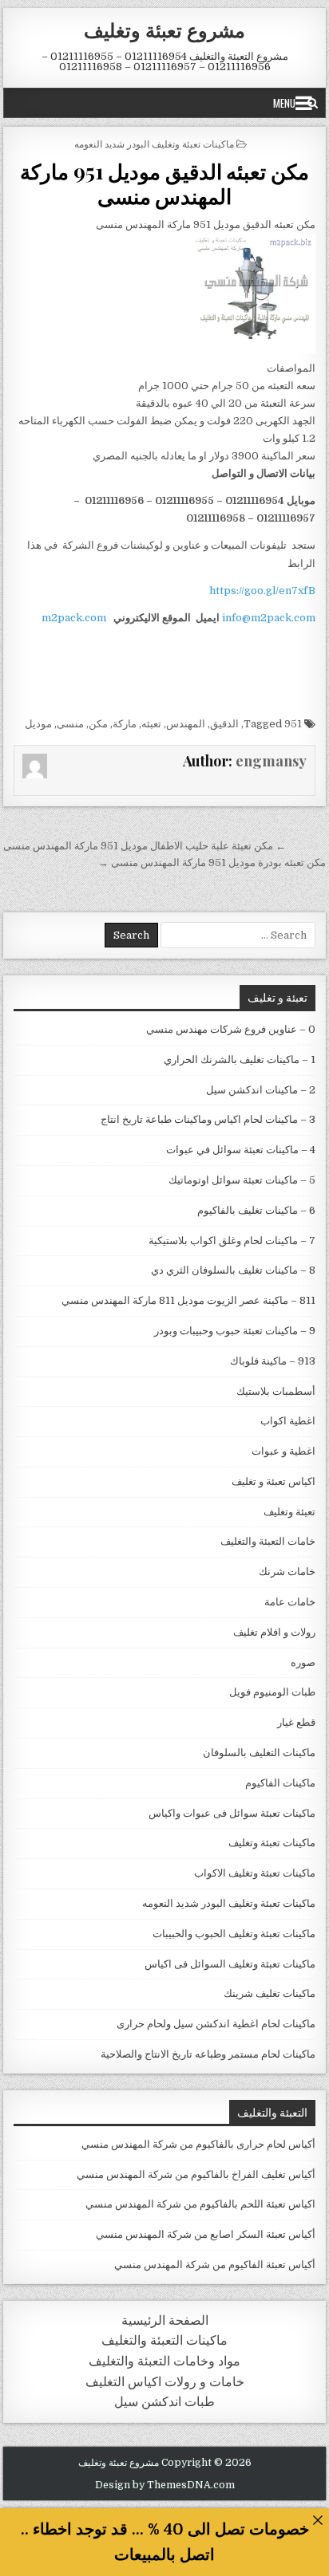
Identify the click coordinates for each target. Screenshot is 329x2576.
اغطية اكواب (288, 1421)
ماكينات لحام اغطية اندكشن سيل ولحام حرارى (216, 2024)
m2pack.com (73, 618)
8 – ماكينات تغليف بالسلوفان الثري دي (233, 1270)
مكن (98, 724)
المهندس (186, 724)
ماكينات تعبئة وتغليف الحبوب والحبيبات (234, 1934)
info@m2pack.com (269, 618)
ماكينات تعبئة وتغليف (272, 1843)
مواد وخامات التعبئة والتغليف (164, 2361)
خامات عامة (290, 1602)
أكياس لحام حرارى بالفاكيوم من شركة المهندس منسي (198, 2144)
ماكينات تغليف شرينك (270, 1993)
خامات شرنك (287, 1572)
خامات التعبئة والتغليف (268, 1541)
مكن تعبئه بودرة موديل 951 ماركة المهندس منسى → (212, 863)
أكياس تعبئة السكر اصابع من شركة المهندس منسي (206, 2234)
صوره (303, 1662)
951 (293, 724)
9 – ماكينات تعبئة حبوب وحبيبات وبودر (235, 1331)
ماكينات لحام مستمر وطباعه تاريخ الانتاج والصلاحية (208, 2054)
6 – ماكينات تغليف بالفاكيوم (256, 1210)
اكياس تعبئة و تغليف (274, 1481)
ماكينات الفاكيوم (280, 1783)
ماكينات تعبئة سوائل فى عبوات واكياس (232, 1813)
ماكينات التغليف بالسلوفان (259, 1753)
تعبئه (151, 724)
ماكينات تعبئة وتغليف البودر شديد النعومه (154, 143)
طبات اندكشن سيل (164, 2402)
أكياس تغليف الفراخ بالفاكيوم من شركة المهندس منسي (196, 2174)
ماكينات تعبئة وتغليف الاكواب (255, 1873)
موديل (38, 724)
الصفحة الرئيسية (165, 2320)
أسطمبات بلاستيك (276, 1391)
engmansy (271, 761)
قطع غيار (296, 1722)
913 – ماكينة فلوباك (273, 1361)
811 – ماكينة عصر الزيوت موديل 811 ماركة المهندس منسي (188, 1300)
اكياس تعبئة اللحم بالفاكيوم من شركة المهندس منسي (200, 2204)
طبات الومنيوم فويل (272, 1692)
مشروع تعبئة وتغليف (164, 30)
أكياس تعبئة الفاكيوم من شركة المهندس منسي (215, 2265)
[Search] (313, 103)
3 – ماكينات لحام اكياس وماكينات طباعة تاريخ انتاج (208, 1119)
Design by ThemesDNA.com (165, 2485)
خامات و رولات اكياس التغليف (165, 2382)
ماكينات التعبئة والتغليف (164, 2340)
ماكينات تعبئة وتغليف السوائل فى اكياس (230, 1964)
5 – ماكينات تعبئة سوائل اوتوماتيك (242, 1180)
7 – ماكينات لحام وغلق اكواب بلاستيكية (232, 1241)
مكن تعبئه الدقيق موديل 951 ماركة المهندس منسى (164, 183)
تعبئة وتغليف (289, 1512)
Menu (284, 103)
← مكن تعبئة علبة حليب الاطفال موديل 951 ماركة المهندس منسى (145, 846)
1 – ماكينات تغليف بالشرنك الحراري (240, 1060)
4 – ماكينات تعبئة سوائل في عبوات (241, 1150)
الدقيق (224, 724)
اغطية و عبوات (283, 1451)
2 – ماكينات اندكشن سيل (261, 1090)
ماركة (125, 724)
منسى (70, 724)
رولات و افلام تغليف (274, 1632)
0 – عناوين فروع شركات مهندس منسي (231, 1029)
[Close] (317, 2520)
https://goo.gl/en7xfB (262, 591)
